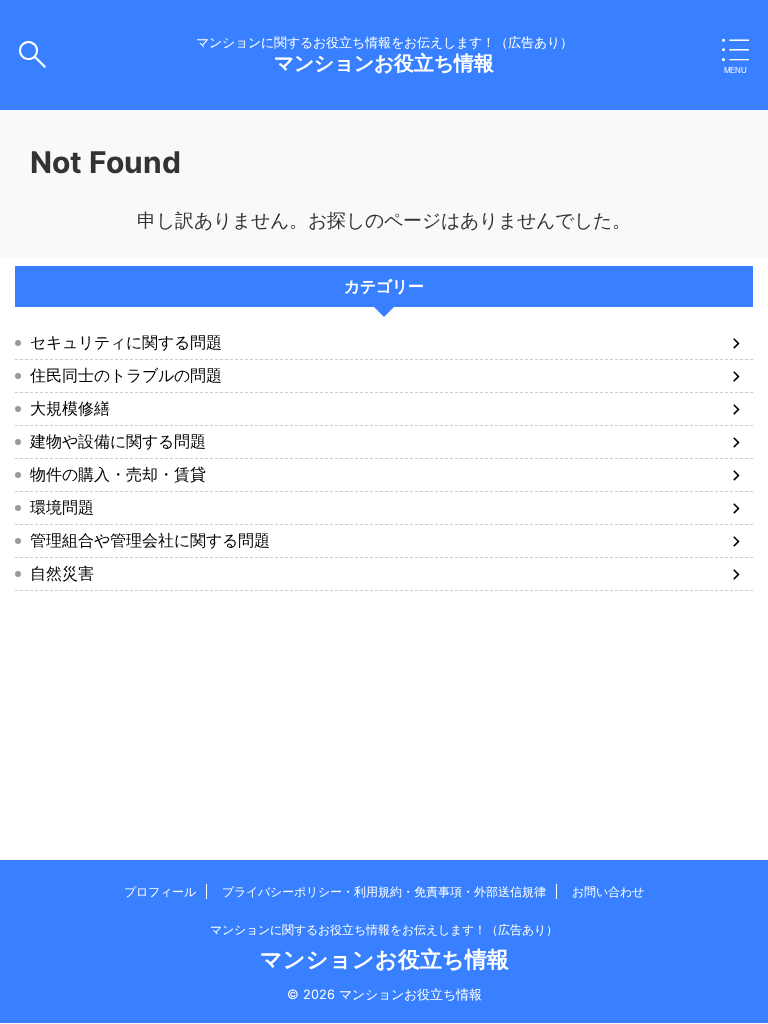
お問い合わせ (608, 891)
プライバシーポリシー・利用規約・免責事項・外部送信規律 (384, 891)
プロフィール (160, 891)
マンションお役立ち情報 (384, 63)
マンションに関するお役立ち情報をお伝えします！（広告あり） (384, 929)
